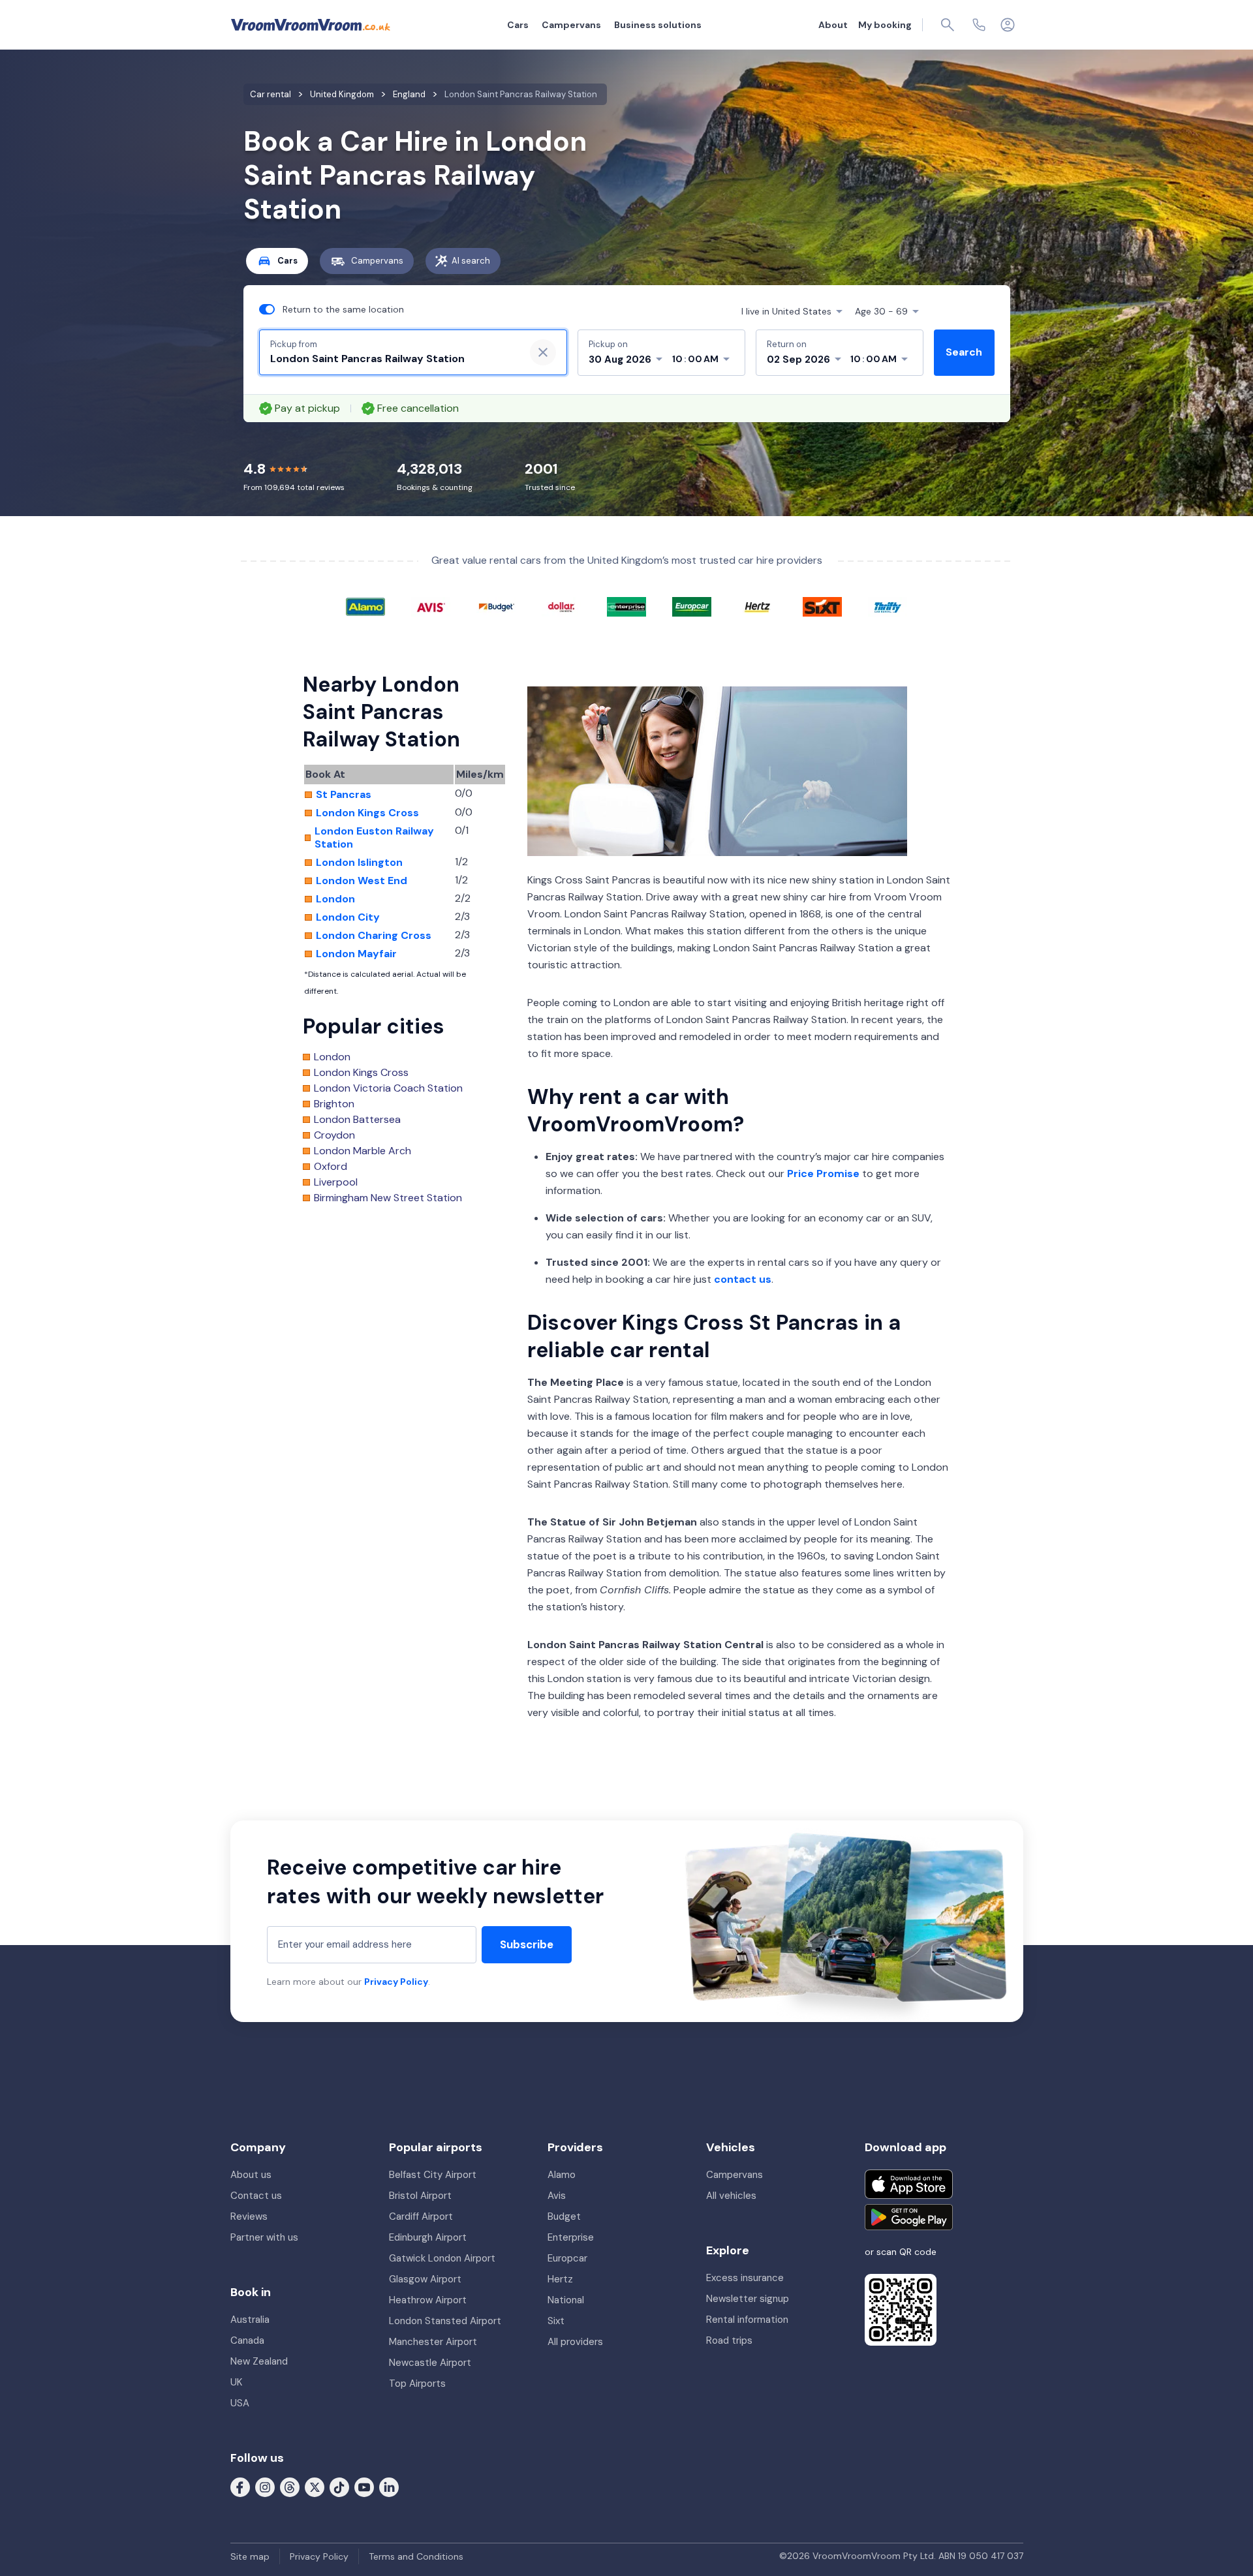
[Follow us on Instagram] (265, 2487)
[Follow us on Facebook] (240, 2487)
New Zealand (259, 2361)
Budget (564, 2216)
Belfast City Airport (433, 2175)
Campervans (571, 25)
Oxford (331, 1167)
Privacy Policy (396, 1982)
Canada (247, 2340)
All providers (575, 2342)
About (833, 25)
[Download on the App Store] (909, 2184)
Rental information (747, 2320)
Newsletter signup (748, 2299)
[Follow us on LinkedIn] (389, 2487)
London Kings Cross (367, 813)
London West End (362, 881)
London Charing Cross (374, 936)
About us (251, 2175)
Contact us (256, 2196)
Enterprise (571, 2237)
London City (348, 917)
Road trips (729, 2340)
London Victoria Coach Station (388, 1088)
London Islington (359, 863)
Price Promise (823, 1173)
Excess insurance (745, 2278)
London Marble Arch (363, 1151)
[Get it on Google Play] (909, 2217)
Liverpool (336, 1182)
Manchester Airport (433, 2342)
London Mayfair (356, 954)
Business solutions (658, 25)
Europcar (567, 2258)
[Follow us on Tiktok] (339, 2487)
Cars (518, 25)
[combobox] (392, 359)
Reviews (249, 2216)
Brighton (334, 1104)
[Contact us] (979, 25)
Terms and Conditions (416, 2556)
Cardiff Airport (421, 2216)
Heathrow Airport (428, 2300)
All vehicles (731, 2196)
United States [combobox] (786, 311)
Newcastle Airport (430, 2363)
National (566, 2300)
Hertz (560, 2279)
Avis (557, 2196)
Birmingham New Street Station (388, 1198)
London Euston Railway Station (374, 838)
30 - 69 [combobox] (881, 311)
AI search (471, 261)
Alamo (562, 2175)
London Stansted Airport (445, 2321)
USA (240, 2403)
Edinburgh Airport (428, 2237)
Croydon (334, 1135)
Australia (250, 2320)
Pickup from (294, 344)
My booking (885, 25)
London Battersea (357, 1120)
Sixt (556, 2321)
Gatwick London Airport (442, 2258)
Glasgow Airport (425, 2279)
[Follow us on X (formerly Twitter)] (315, 2487)
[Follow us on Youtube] (364, 2487)
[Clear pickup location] (543, 352)
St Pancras (344, 795)
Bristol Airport (420, 2196)
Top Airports (417, 2384)
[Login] (1008, 25)
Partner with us (264, 2237)
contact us (743, 1279)
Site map (250, 2556)
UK (236, 2382)
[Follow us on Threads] (290, 2487)
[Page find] (948, 25)
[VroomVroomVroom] (311, 25)
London (335, 899)
